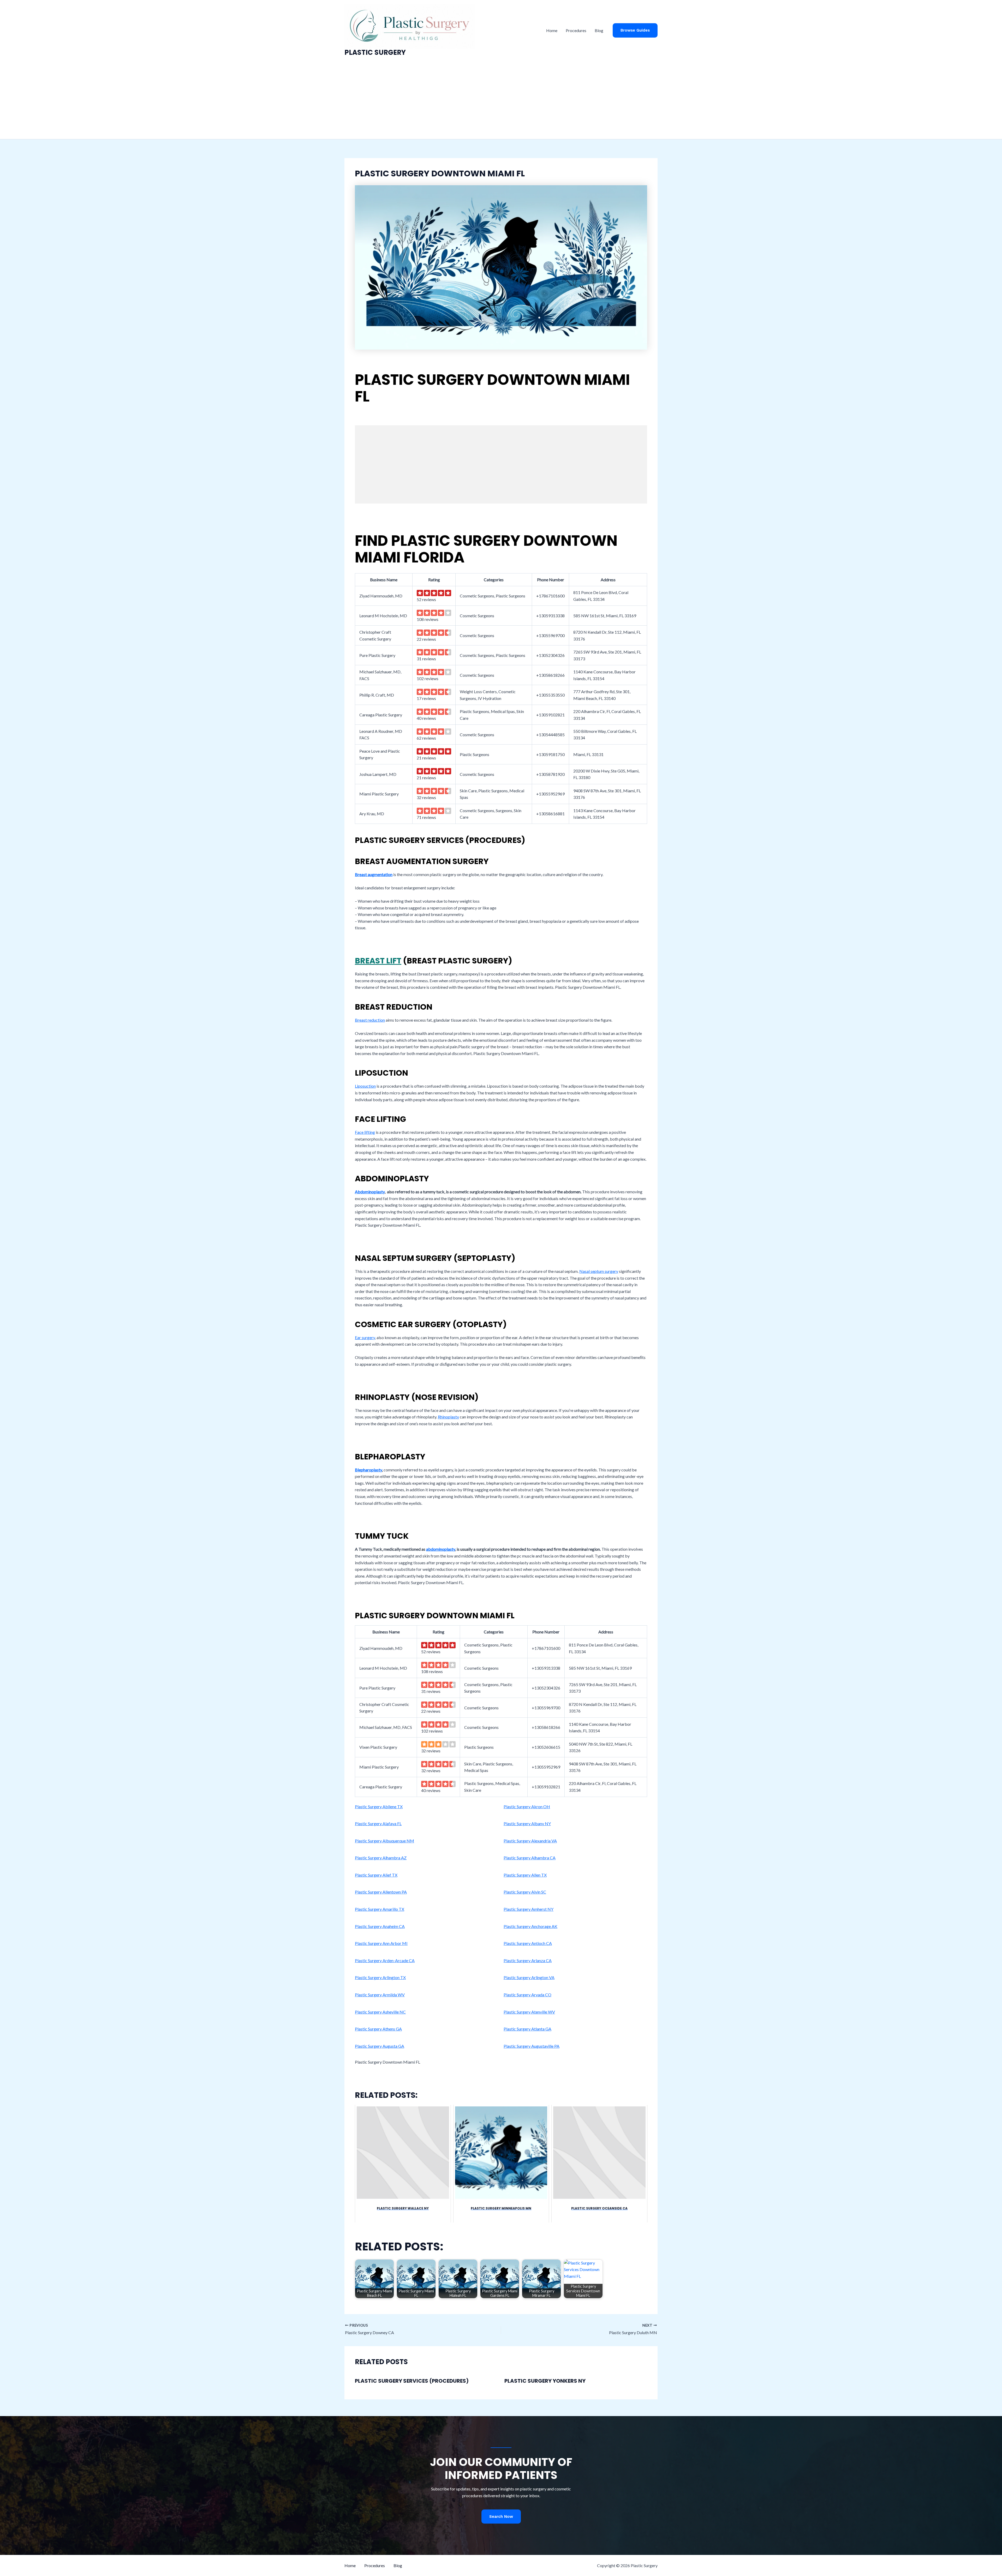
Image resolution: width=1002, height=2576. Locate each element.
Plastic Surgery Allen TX (525, 1875)
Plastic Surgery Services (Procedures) (412, 2381)
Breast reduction (370, 1020)
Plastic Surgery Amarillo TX (380, 1909)
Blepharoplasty (368, 1470)
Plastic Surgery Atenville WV (529, 2012)
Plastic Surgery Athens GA (378, 2029)
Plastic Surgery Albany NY (527, 1823)
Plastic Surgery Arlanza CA (528, 1960)
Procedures (576, 30)
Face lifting (365, 1132)
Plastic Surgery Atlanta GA (527, 2029)
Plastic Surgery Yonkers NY (545, 2381)
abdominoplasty (441, 1549)
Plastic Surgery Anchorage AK (530, 1926)
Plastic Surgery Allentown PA (381, 1892)
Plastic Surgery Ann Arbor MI (381, 1943)
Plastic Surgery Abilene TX (379, 1807)
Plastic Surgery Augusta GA (380, 2046)
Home (552, 30)
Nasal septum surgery (599, 1271)
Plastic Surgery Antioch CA (528, 1943)
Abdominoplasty (370, 1192)
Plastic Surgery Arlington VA (529, 1977)
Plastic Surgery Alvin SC (525, 1892)
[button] (635, 30)
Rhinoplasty (448, 1417)
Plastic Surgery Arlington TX (380, 1977)
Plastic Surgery (375, 52)
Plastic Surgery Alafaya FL (378, 1823)
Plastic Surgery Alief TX (376, 1875)
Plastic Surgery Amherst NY (529, 1909)
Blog (599, 30)
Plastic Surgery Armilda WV (380, 1995)
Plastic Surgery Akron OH (527, 1807)
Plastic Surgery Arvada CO (527, 1995)
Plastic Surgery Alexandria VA (530, 1841)
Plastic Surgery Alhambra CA (530, 1858)
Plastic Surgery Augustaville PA (532, 2046)
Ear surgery (365, 1337)
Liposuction (365, 1086)
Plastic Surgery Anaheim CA (380, 1926)
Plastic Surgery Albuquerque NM (384, 1841)
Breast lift (378, 961)
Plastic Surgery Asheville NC (380, 2012)
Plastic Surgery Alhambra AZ (381, 1858)
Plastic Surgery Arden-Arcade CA (385, 1960)
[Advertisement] (501, 100)
